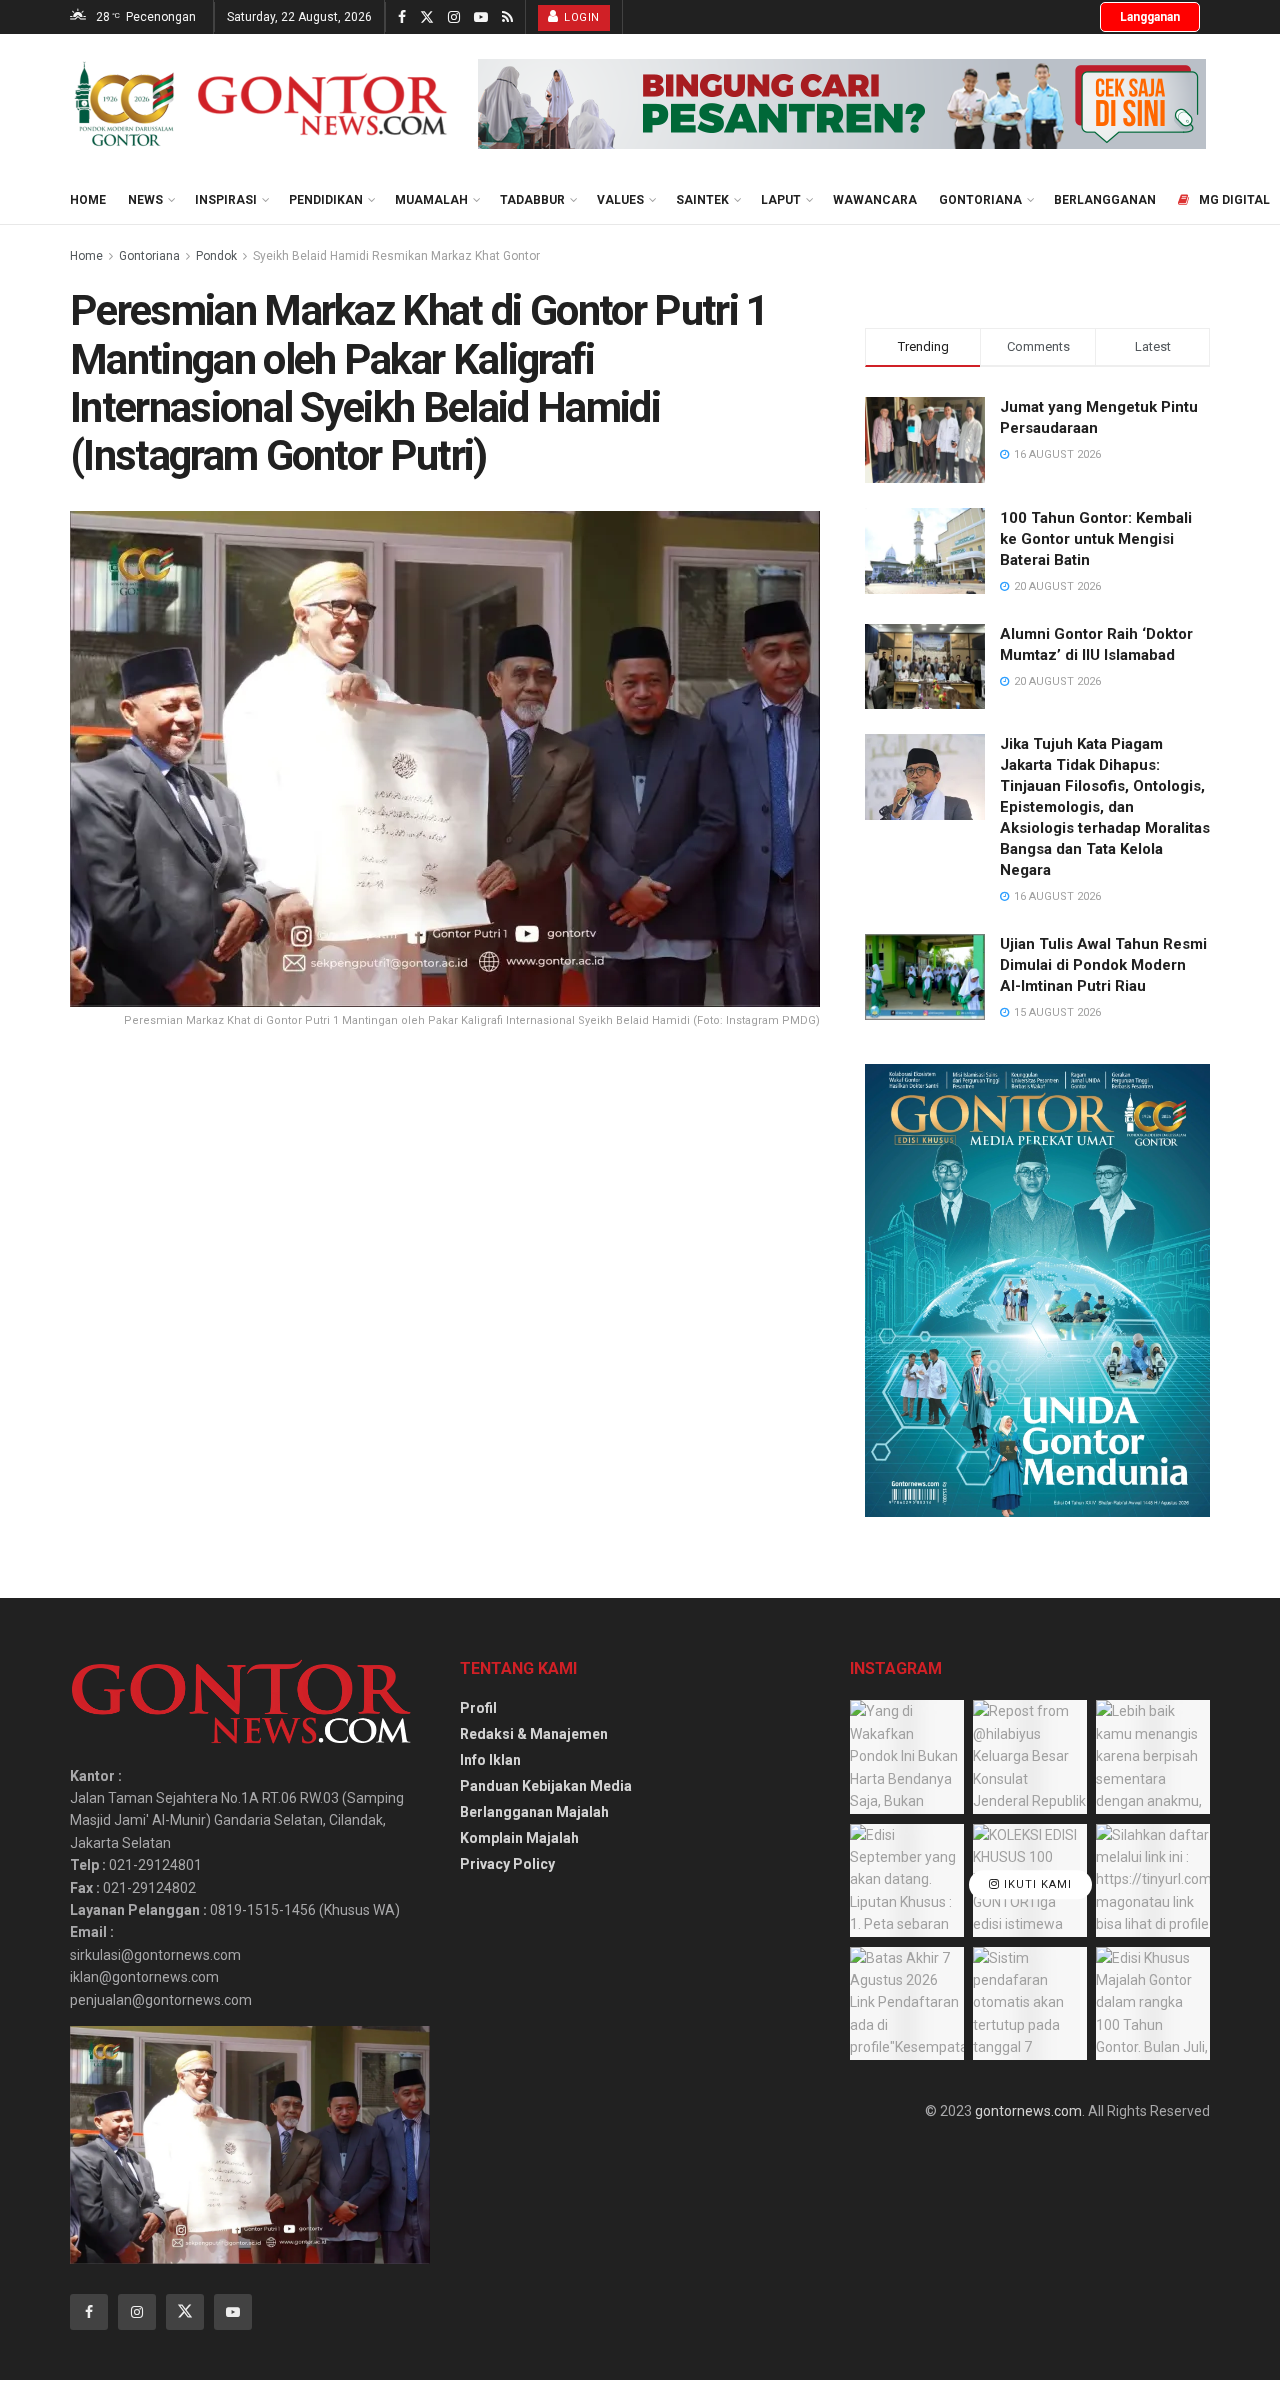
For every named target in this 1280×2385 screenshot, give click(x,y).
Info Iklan (490, 1760)
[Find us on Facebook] (402, 17)
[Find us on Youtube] (481, 17)
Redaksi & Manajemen (534, 1734)
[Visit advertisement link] (842, 104)
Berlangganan (1105, 200)
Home (88, 200)
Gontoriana (980, 200)
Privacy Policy (507, 1864)
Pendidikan (326, 200)
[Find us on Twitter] (427, 17)
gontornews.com (1028, 2111)
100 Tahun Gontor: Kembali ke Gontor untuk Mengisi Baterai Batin (1096, 539)
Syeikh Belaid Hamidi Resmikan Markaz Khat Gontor (396, 256)
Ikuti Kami (1036, 1884)
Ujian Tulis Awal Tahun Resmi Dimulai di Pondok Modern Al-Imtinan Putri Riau (1103, 965)
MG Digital (1234, 200)
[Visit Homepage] (260, 104)
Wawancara (875, 200)
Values (620, 200)
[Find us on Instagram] (454, 17)
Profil (478, 1708)
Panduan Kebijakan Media (546, 1786)
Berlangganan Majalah (534, 1812)
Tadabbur (532, 200)
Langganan (1150, 17)
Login (580, 17)
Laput (781, 200)
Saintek (702, 200)
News (145, 200)
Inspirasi (226, 200)
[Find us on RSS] (507, 17)
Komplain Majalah (519, 1838)
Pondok (216, 256)
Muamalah (431, 200)
